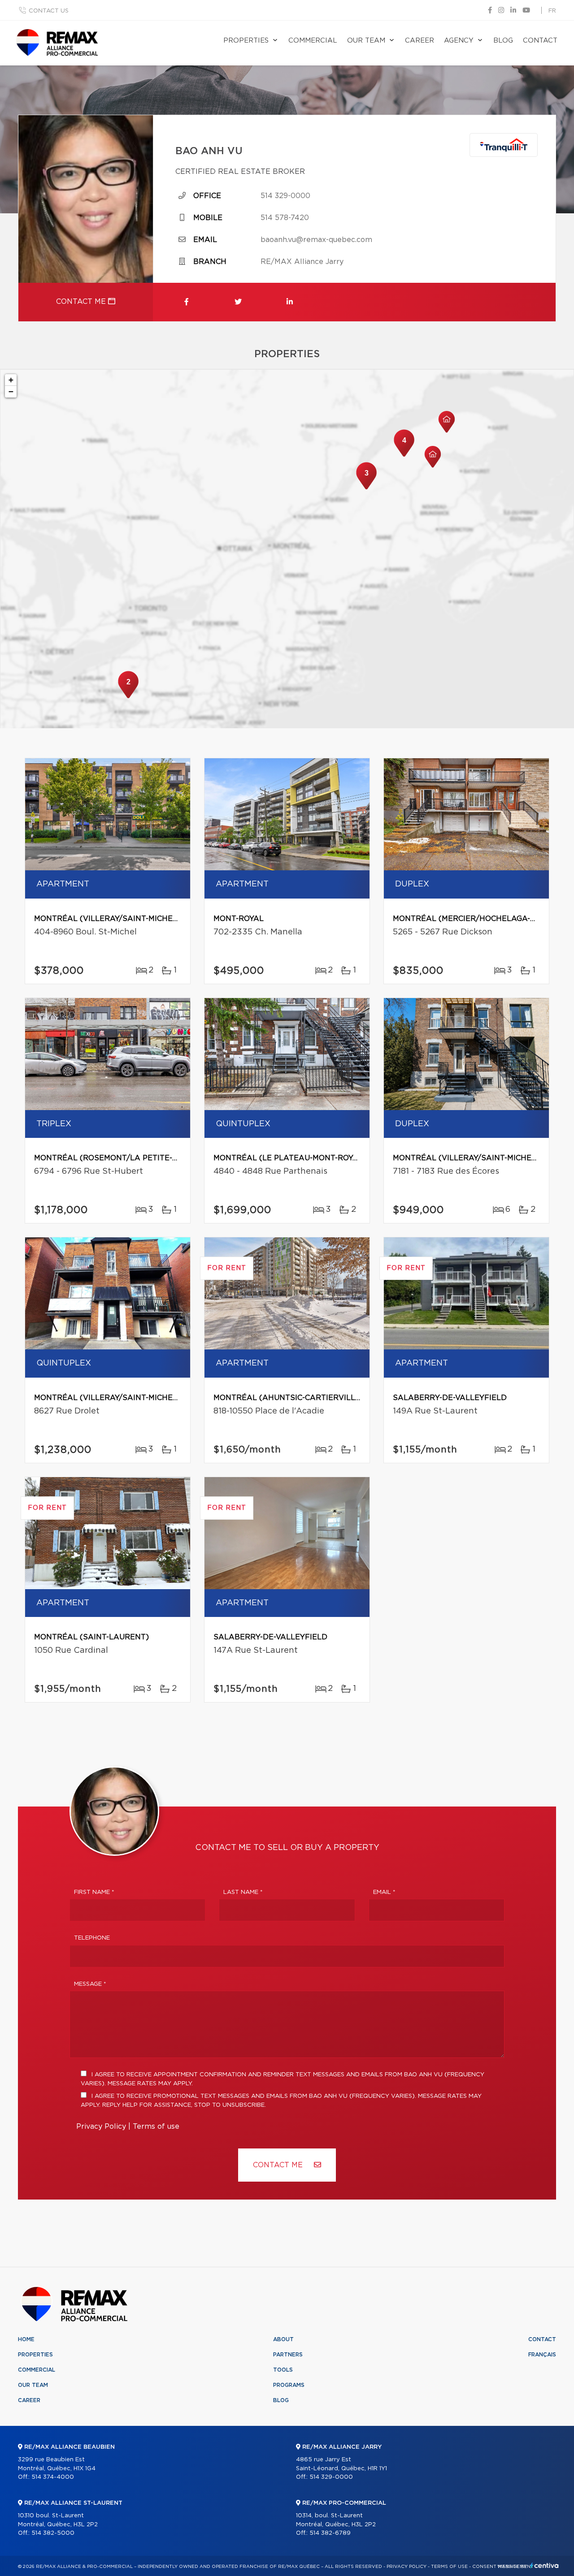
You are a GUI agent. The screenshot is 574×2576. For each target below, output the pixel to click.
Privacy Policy (101, 2126)
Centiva (544, 2565)
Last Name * (243, 1892)
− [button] (11, 391)
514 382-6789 (330, 2533)
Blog (503, 41)
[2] (128, 697)
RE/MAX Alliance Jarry (302, 262)
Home (26, 2339)
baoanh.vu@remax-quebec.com (316, 240)
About (283, 2339)
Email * (384, 1892)
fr (552, 11)
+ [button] (11, 380)
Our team (366, 41)
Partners (288, 2355)
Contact (540, 41)
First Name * (94, 1892)
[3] (366, 488)
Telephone (92, 1938)
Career (420, 41)
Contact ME (279, 2165)
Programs (289, 2385)
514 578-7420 (285, 218)
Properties (246, 41)
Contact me (82, 302)
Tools (283, 2370)
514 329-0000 (285, 196)
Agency (459, 41)
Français (542, 2355)
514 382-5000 (53, 2533)
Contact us (49, 11)
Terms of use (156, 2126)
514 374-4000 (53, 2477)
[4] (404, 456)
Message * (90, 1984)
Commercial (313, 41)
